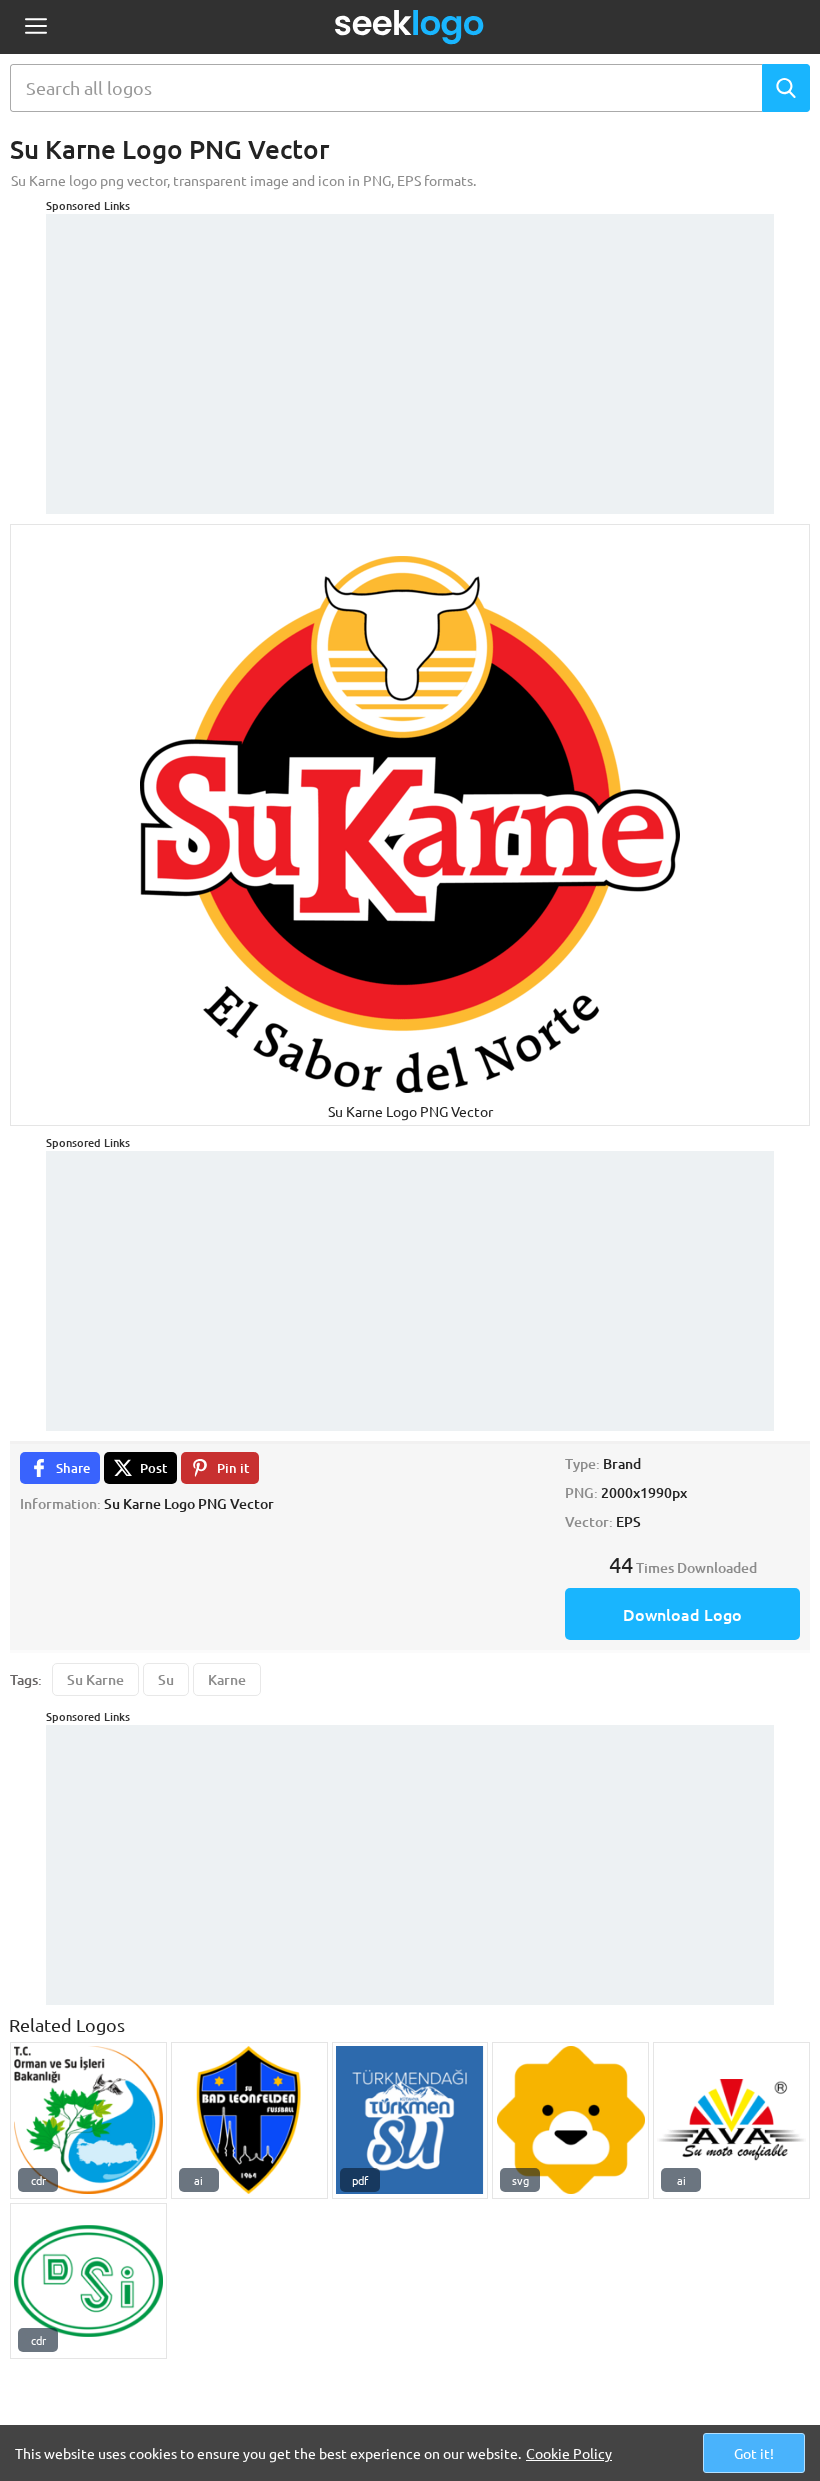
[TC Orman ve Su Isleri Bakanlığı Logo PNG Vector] (88, 2120)
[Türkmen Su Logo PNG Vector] (410, 2120)
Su (166, 1679)
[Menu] (35, 27)
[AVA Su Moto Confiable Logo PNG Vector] (731, 2120)
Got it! (754, 2453)
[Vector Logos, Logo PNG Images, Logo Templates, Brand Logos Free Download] (410, 27)
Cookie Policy (569, 2453)
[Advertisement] (410, 354)
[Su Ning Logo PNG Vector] (570, 2120)
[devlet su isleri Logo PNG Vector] (88, 2281)
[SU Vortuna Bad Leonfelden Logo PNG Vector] (249, 2120)
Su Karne (95, 1679)
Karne (227, 1679)
